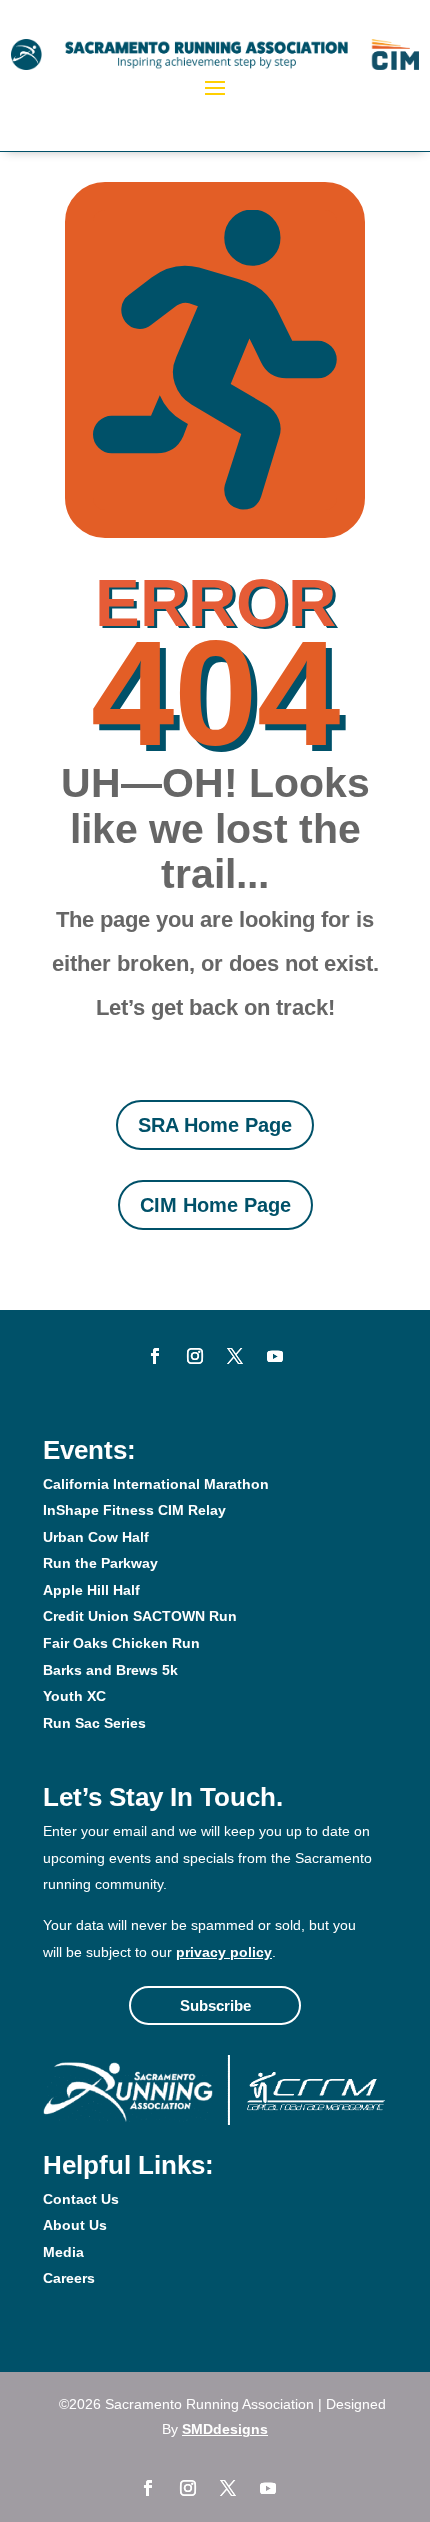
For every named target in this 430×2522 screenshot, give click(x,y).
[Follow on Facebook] (155, 1356)
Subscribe (215, 2005)
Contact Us (81, 2199)
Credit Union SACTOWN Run (140, 1616)
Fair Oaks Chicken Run (121, 1643)
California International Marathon (156, 1484)
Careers (69, 2278)
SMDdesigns (225, 2429)
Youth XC (74, 1696)
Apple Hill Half (91, 1590)
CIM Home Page (215, 1205)
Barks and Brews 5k (110, 1670)
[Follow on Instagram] (195, 1356)
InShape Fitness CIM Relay (134, 1510)
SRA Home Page (215, 1125)
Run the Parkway (100, 1563)
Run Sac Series (94, 1723)
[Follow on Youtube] (275, 1356)
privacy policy (224, 1952)
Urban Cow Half (96, 1537)
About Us (75, 2225)
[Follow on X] (235, 1356)
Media (63, 2252)
